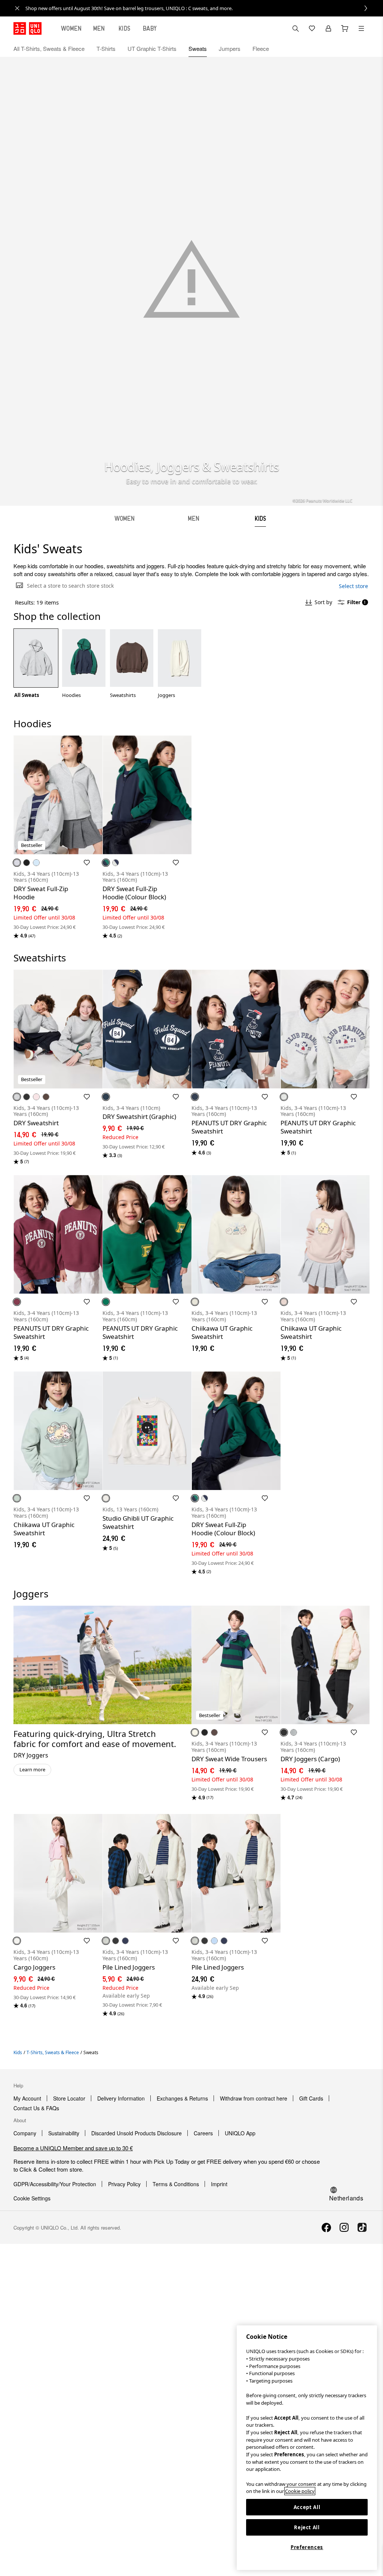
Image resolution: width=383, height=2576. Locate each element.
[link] (200, 8)
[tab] (71, 28)
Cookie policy (300, 2491)
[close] (17, 8)
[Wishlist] (312, 28)
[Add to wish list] (87, 863)
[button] (361, 49)
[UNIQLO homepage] (27, 28)
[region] (307, 2448)
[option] (36, 664)
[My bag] (345, 28)
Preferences (307, 2547)
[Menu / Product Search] (361, 28)
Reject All (307, 2527)
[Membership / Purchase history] (328, 28)
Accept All (307, 2507)
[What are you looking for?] (295, 28)
